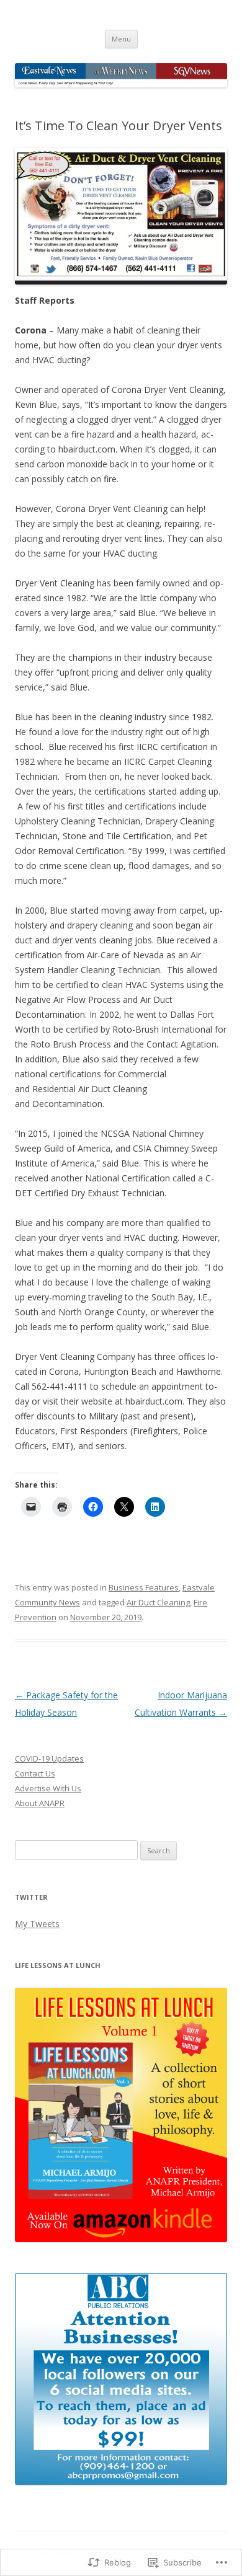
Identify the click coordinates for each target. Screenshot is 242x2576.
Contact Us (35, 1773)
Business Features (144, 1587)
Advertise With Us (48, 1788)
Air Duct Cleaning (158, 1602)
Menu (121, 39)
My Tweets (37, 1924)
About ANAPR (40, 1803)
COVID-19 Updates (49, 1758)
